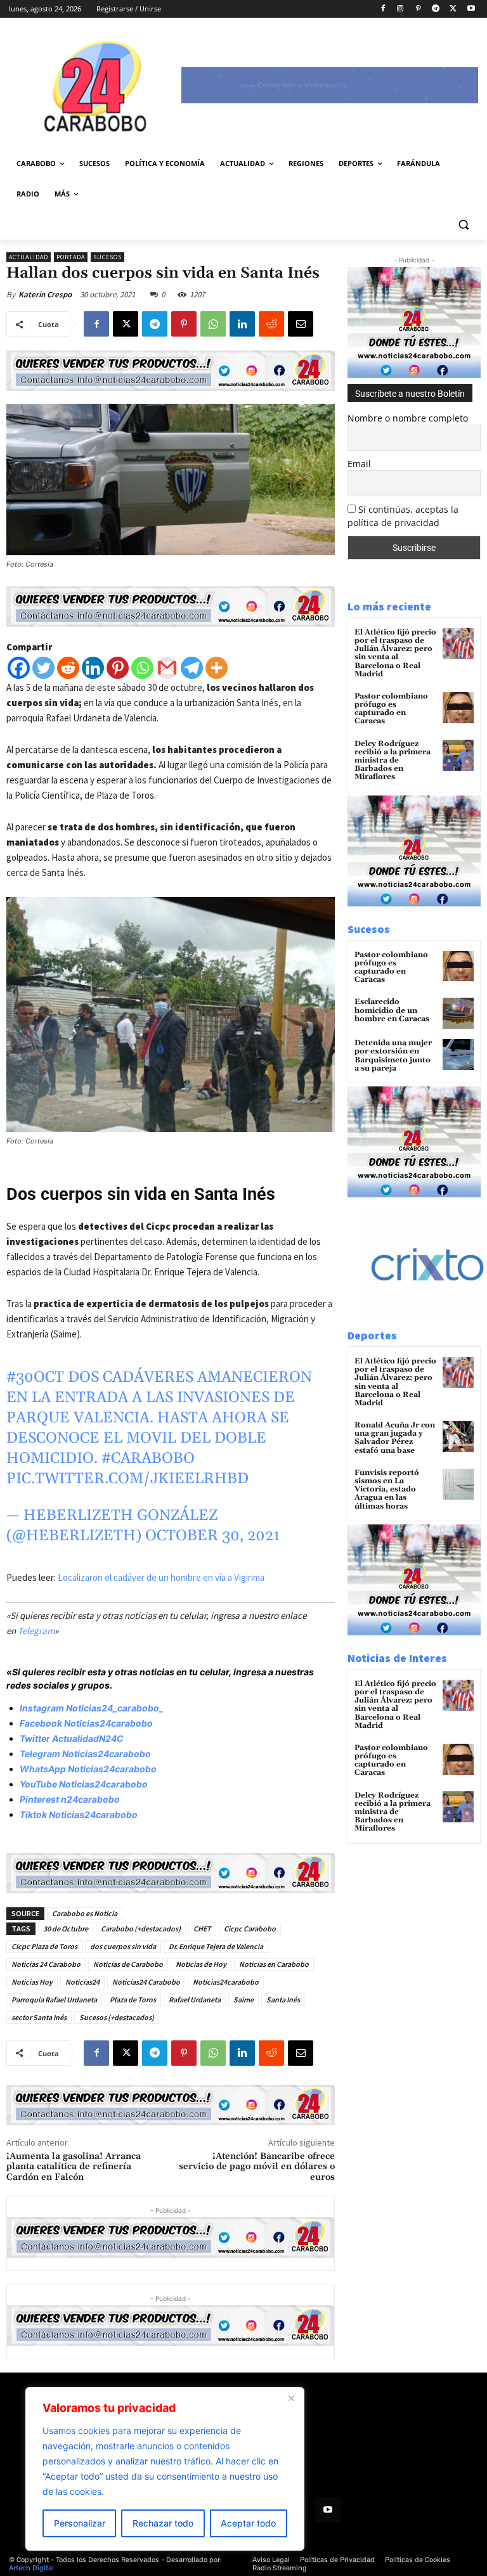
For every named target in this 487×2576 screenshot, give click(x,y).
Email (359, 464)
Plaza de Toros (133, 2000)
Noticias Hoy (32, 1982)
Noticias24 (82, 1982)
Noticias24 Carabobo (146, 1982)
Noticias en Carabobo (274, 1964)
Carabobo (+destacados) (141, 1929)
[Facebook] (383, 9)
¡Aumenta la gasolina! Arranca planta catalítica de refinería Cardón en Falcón (74, 2167)
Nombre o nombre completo (408, 418)
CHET (202, 1929)
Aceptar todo (248, 2523)
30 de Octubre (66, 1929)
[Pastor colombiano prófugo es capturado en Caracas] (458, 708)
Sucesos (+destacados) (117, 2017)
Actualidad (29, 257)
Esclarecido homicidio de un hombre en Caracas (392, 1010)
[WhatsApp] (213, 324)
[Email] (301, 324)
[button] (463, 225)
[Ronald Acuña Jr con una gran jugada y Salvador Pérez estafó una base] (458, 1437)
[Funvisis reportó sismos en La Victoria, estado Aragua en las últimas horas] (458, 1484)
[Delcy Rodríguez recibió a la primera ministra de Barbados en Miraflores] (458, 755)
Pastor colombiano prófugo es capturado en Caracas (391, 709)
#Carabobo (148, 1459)
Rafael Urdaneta (195, 2000)
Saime (243, 2000)
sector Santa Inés (39, 2017)
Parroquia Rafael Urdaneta (54, 2000)
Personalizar (80, 2523)
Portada (71, 257)
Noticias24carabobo (226, 1982)
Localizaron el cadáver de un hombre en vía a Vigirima (161, 1577)
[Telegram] (436, 9)
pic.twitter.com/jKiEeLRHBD (127, 1479)
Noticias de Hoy (201, 1964)
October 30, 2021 (212, 1536)
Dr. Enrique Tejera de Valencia (216, 1946)
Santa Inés (283, 2000)
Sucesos (107, 257)
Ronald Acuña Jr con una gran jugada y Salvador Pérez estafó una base (395, 1438)
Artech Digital (31, 2568)
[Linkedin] (242, 324)
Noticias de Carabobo (128, 1964)
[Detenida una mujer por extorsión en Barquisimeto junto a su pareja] (458, 1054)
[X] (453, 9)
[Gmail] (167, 668)
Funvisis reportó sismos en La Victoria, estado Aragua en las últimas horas (387, 1490)
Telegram (36, 1631)
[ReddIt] (271, 324)
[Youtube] (471, 9)
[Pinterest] (418, 9)
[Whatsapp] (142, 668)
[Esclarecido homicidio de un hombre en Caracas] (458, 1013)
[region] (165, 2469)
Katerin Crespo (45, 294)
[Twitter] (43, 668)
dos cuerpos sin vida (123, 1946)
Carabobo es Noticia (85, 1913)
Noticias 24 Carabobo (46, 1964)
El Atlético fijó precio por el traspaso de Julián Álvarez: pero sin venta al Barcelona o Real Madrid (395, 653)
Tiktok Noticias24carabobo (79, 1814)
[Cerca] (291, 2398)
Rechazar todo (163, 2523)
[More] (217, 668)
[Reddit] (68, 668)
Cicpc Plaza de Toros (44, 1946)
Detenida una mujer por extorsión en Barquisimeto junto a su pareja (393, 1056)
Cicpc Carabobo (250, 1929)
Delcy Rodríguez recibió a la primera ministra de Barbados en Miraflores (393, 761)
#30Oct (35, 1377)
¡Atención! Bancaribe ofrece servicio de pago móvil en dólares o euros (257, 2167)
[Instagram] (400, 9)
